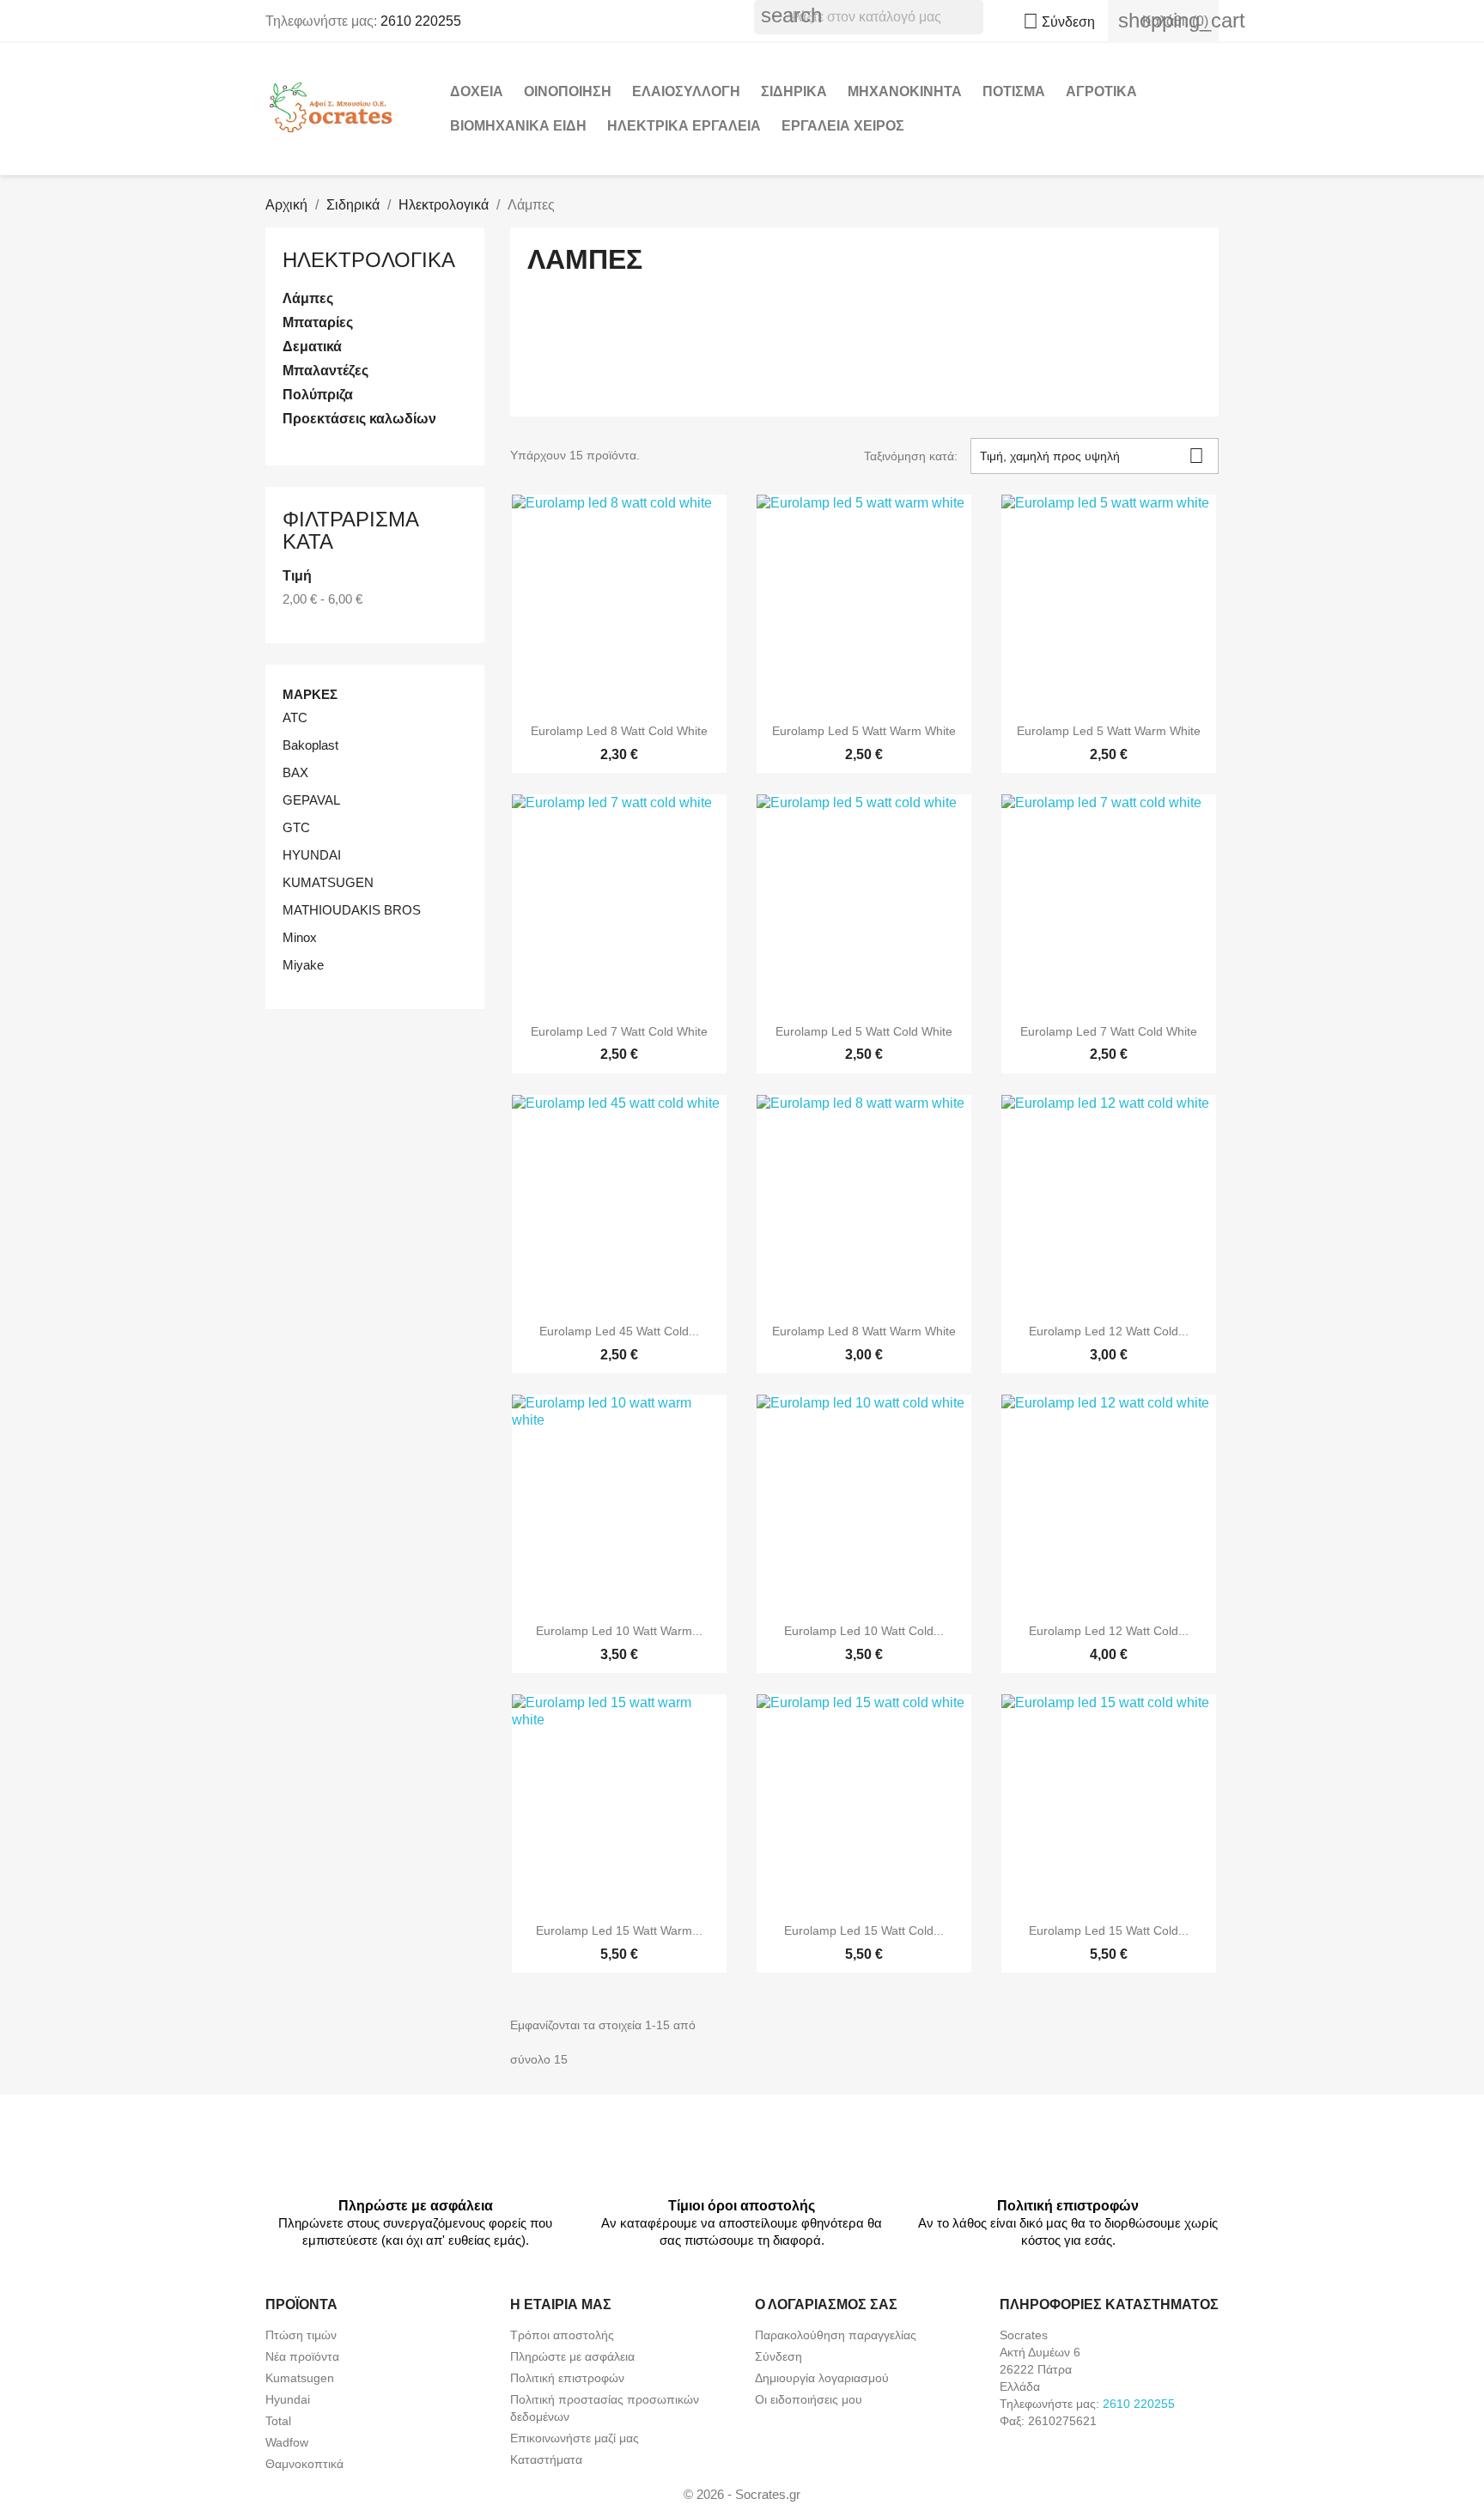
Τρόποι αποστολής (562, 2335)
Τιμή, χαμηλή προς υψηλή (1092, 456)
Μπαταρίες (318, 322)
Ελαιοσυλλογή (686, 91)
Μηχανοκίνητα (905, 91)
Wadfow (287, 2442)
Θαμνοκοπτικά (304, 2464)
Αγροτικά (1101, 91)
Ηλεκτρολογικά (369, 260)
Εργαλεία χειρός (843, 126)
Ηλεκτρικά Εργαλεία (684, 126)
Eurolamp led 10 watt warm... (619, 1631)
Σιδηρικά (794, 91)
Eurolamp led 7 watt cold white (619, 1031)
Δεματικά (312, 347)
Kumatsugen (300, 2378)
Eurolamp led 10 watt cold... (864, 1631)
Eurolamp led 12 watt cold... (1109, 1331)
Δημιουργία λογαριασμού (822, 2378)
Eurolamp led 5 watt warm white (864, 731)
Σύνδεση (778, 2356)
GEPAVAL (311, 800)
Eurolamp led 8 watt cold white (619, 731)
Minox (300, 937)
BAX (295, 772)
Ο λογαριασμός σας (826, 2304)
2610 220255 (421, 21)
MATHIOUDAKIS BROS (352, 910)
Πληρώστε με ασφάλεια (572, 2356)
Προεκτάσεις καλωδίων (359, 419)
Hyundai (288, 2399)
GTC (296, 827)
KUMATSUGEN (328, 882)
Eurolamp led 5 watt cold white (864, 1031)
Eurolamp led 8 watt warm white (864, 1331)
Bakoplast (310, 745)
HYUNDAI (312, 855)
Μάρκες (310, 694)
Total (278, 2421)
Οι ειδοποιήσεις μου (809, 2399)
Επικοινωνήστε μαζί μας (575, 2438)
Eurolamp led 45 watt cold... (619, 1331)
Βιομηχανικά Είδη (518, 126)
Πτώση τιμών (301, 2335)
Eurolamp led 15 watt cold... (864, 1930)
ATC (295, 717)
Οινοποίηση (568, 91)
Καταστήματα (546, 2459)
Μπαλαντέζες (325, 371)
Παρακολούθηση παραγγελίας (836, 2335)
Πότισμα (1014, 91)
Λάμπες (308, 298)
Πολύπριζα (318, 395)
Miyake (303, 965)
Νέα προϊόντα (302, 2356)
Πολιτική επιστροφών (567, 2378)
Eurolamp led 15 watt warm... (619, 1930)
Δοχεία (477, 91)
